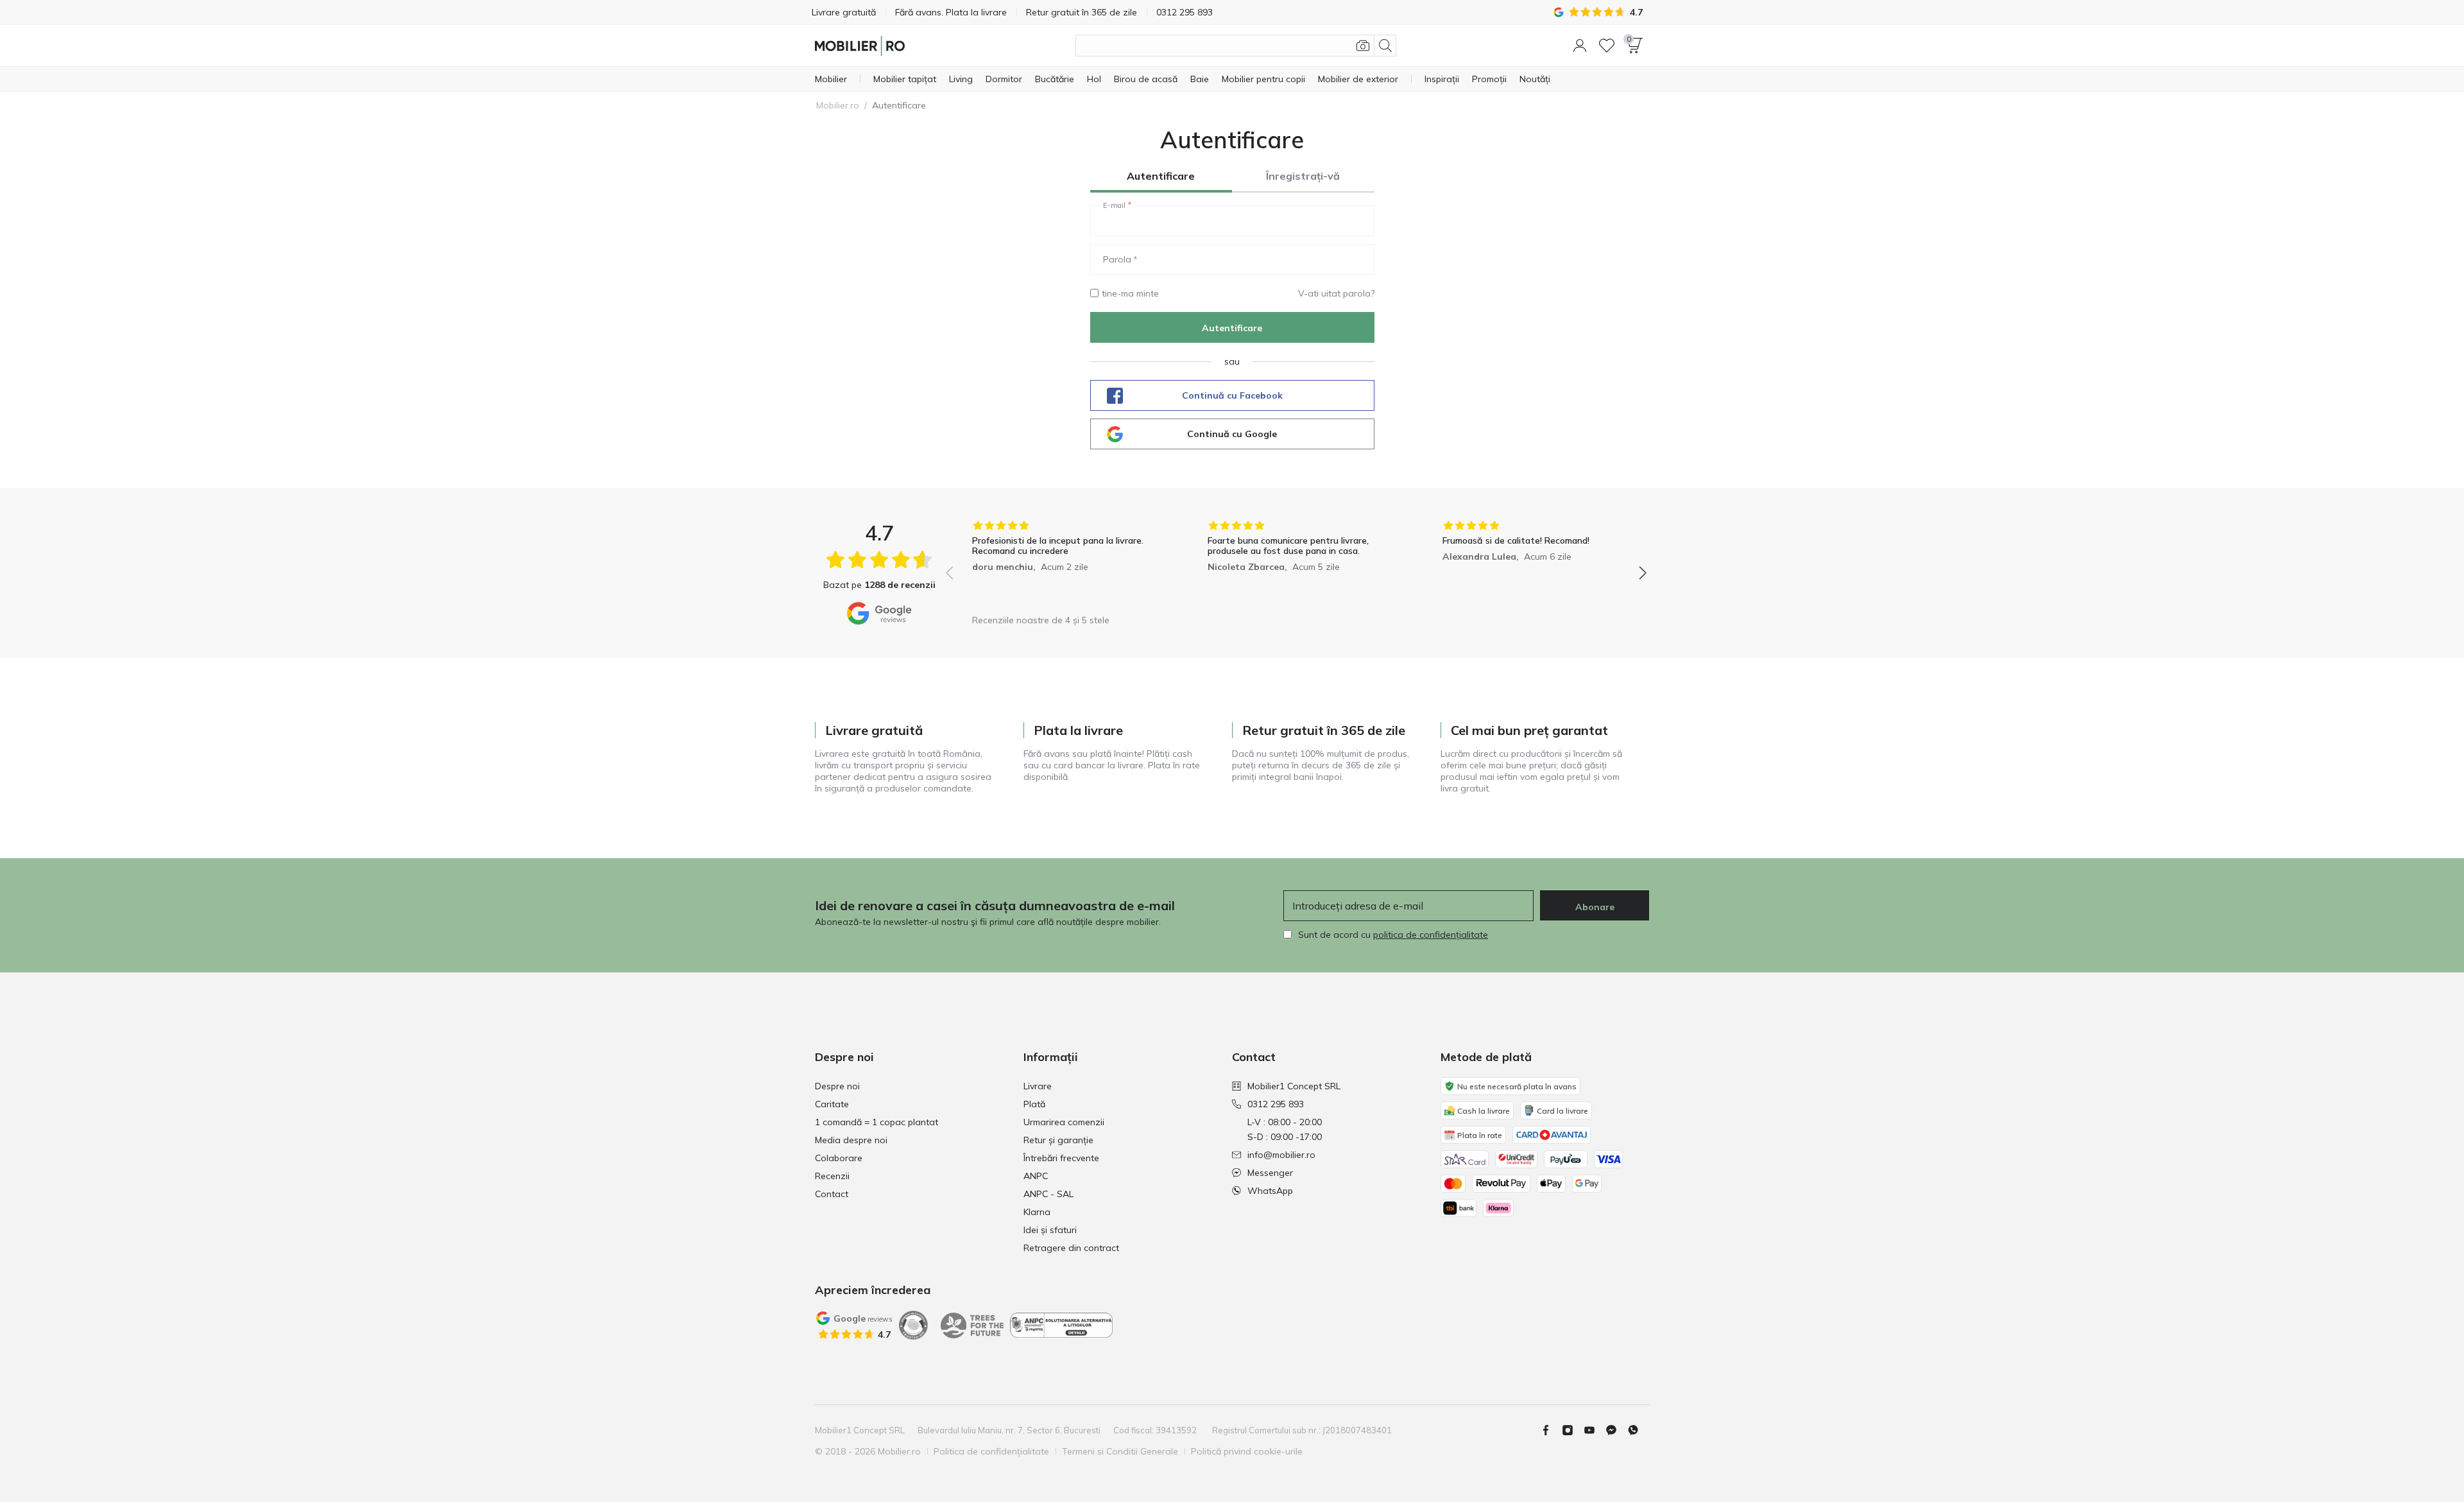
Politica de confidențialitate (991, 1451)
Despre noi (837, 1086)
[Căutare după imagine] (1363, 46)
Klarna (1037, 1212)
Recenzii (832, 1176)
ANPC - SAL (1048, 1194)
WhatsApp (1270, 1191)
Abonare (1595, 907)
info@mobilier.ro (1281, 1155)
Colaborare (839, 1158)
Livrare (1038, 1086)
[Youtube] (1595, 1430)
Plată (1034, 1104)
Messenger (1270, 1173)
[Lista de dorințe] (1607, 46)
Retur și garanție (1058, 1140)
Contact (832, 1194)
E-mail (1114, 205)
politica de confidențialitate (1431, 935)
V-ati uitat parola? (1336, 293)
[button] (1580, 46)
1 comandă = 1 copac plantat (877, 1122)
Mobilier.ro (838, 105)
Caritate (832, 1104)
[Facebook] (1551, 1430)
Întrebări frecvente (1061, 1158)
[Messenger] (1616, 1430)
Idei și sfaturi (1050, 1230)
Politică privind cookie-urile (1247, 1451)
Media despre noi (851, 1140)
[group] (1061, 564)
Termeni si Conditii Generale (1120, 1451)
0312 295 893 (1276, 1104)
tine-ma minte (1130, 293)
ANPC (1036, 1176)
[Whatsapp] (1638, 1430)
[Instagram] (1573, 1430)
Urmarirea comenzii (1064, 1122)
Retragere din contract (1071, 1248)
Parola (1117, 259)
